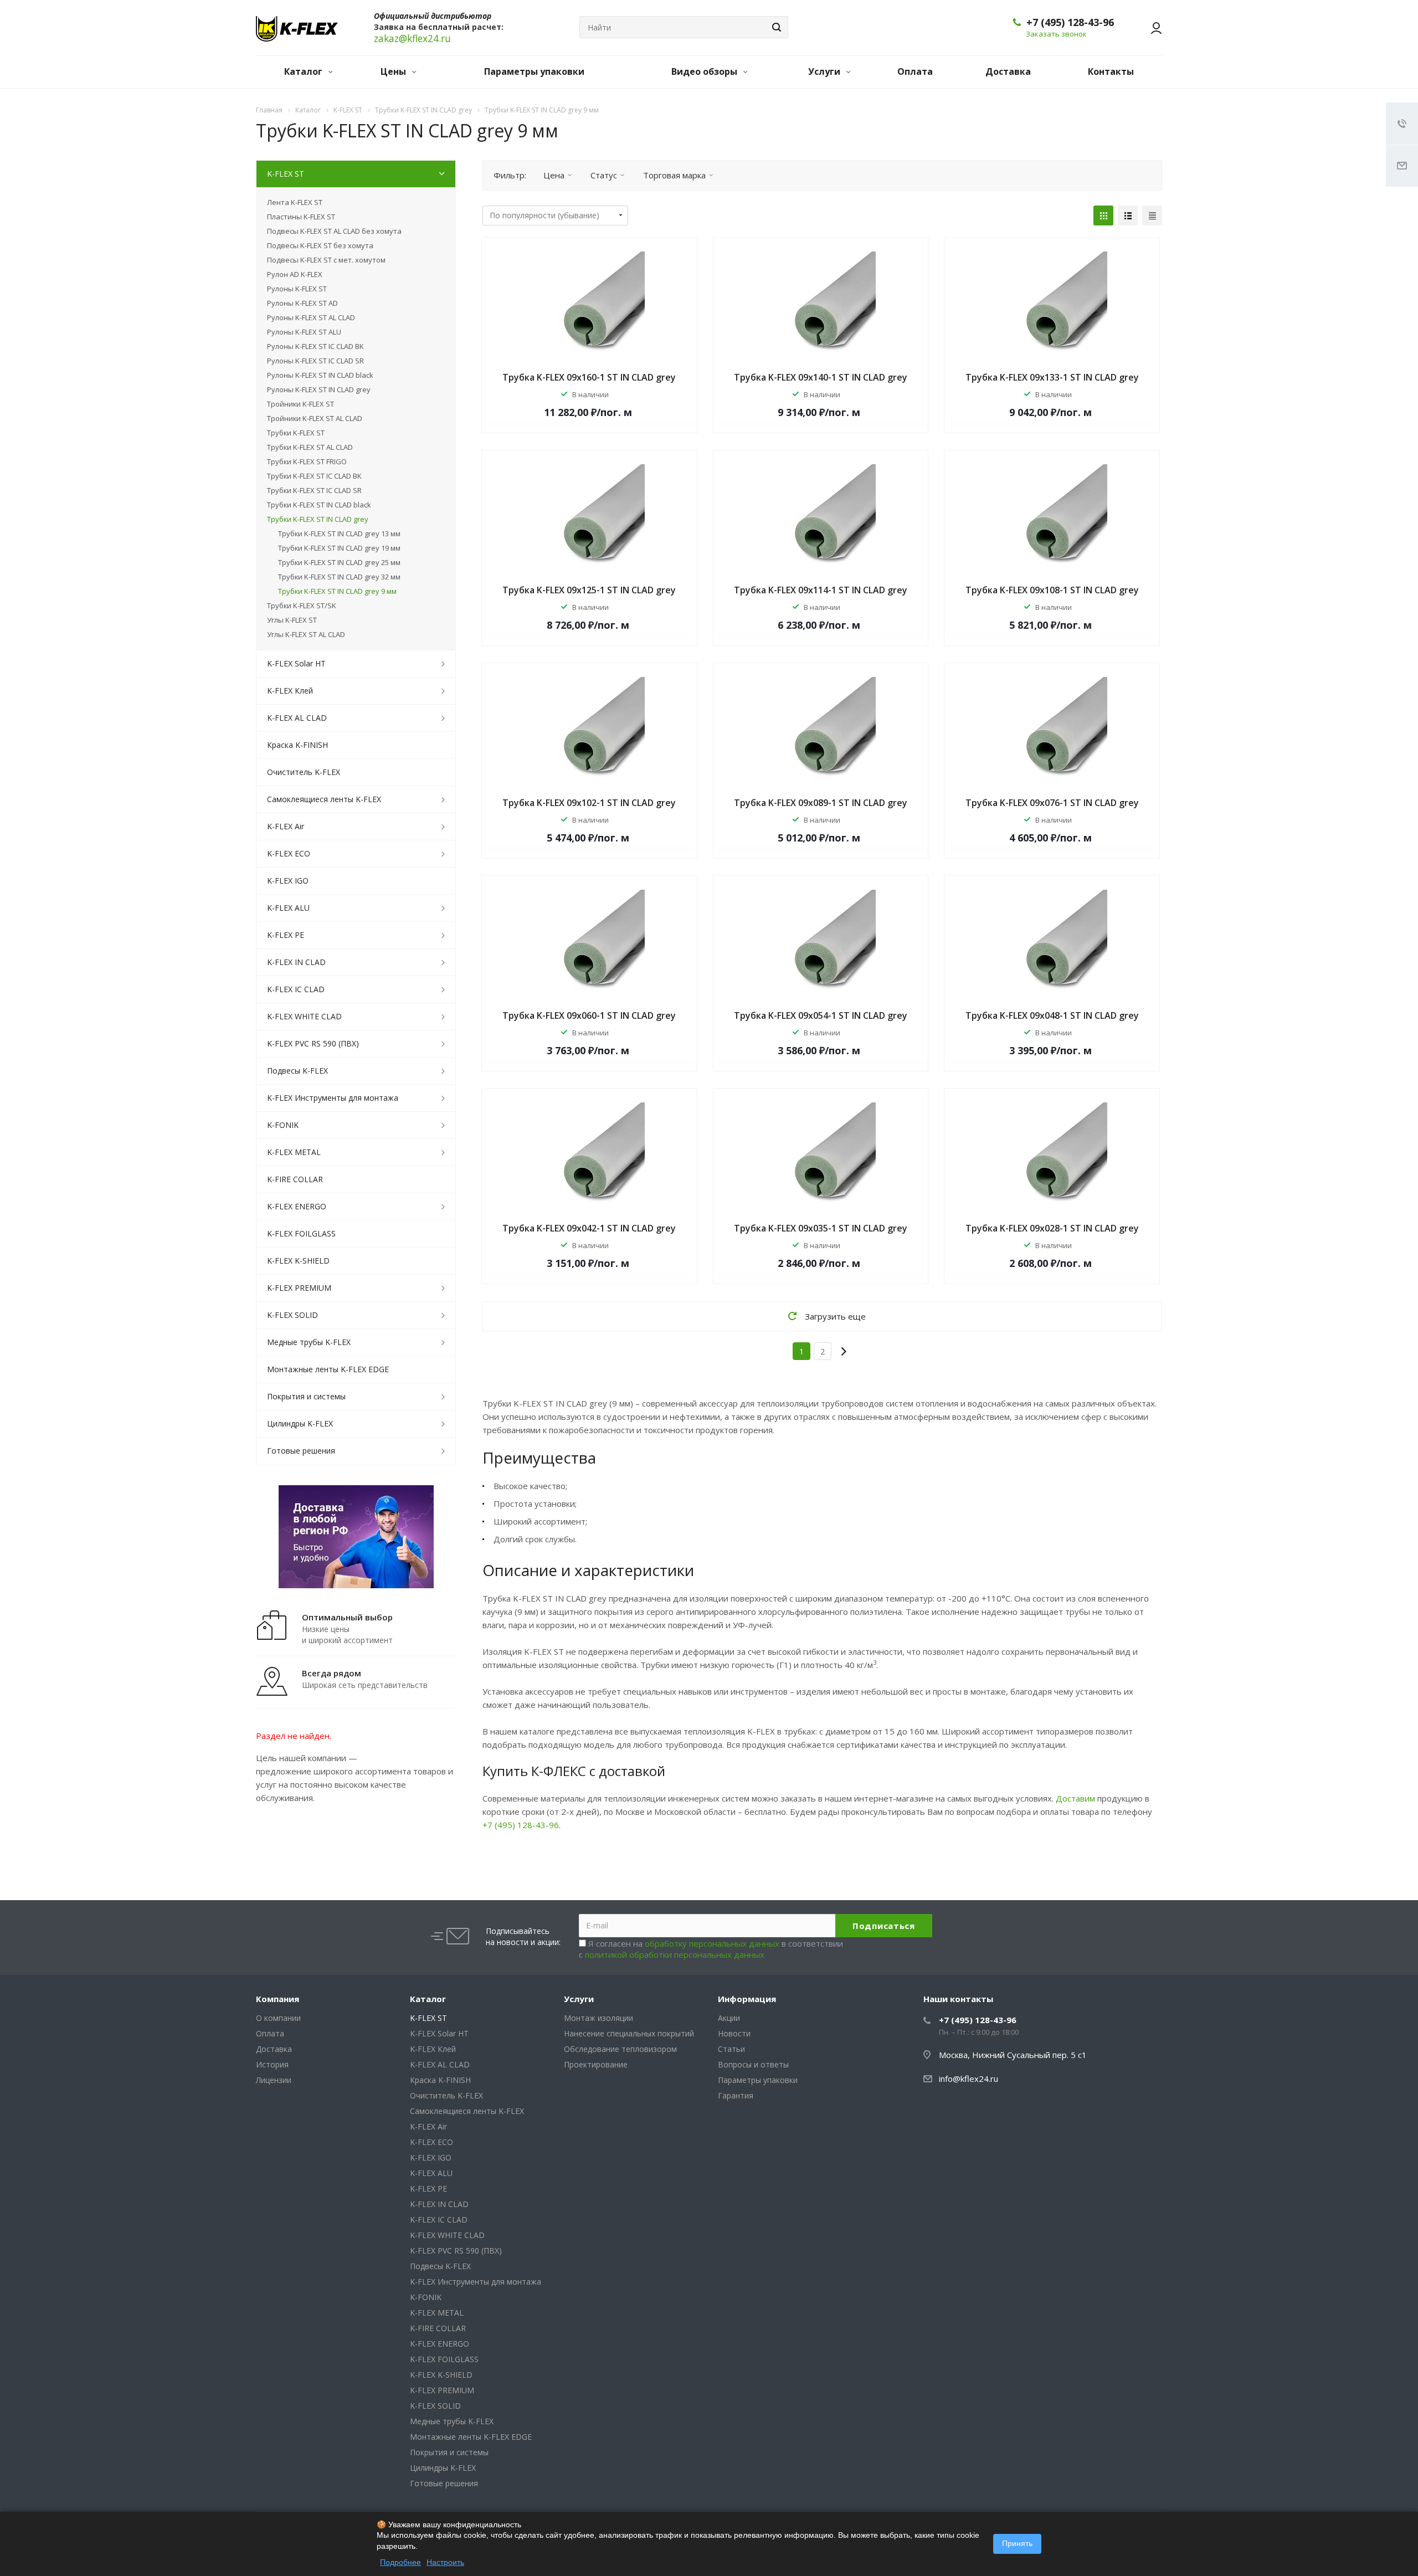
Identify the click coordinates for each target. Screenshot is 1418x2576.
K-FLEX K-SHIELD (298, 1261)
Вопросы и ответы (753, 2064)
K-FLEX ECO (289, 853)
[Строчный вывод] (1128, 215)
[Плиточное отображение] (1103, 215)
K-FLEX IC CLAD (296, 989)
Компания (278, 1999)
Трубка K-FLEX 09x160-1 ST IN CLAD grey (589, 377)
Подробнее (400, 2562)
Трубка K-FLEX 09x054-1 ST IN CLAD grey (821, 1015)
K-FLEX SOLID (292, 1315)
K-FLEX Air (286, 826)
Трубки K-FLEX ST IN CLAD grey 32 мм (339, 577)
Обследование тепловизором (620, 2049)
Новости (734, 2033)
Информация (747, 1999)
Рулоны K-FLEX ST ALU (304, 332)
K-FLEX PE (286, 935)
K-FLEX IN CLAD (296, 962)
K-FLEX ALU (288, 908)
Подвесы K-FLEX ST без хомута (320, 245)
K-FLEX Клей (290, 691)
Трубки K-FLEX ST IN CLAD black (319, 505)
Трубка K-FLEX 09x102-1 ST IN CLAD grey (589, 803)
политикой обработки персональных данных (675, 1954)
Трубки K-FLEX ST (296, 433)
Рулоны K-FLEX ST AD (302, 303)
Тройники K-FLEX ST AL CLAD (315, 418)
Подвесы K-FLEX (297, 1071)
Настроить (445, 2562)
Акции (729, 2018)
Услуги (825, 71)
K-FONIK (283, 1125)
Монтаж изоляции (598, 2018)
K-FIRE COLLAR (295, 1179)
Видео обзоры (705, 71)
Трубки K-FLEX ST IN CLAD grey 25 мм (339, 562)
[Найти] (775, 27)
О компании (278, 2018)
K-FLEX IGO (288, 881)
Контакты (1111, 71)
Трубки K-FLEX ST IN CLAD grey (318, 519)
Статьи (731, 2049)
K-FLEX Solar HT (296, 663)
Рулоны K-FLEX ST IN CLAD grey (319, 389)
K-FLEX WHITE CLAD (304, 1016)
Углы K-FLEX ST (292, 620)
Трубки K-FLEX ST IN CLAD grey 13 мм (339, 533)
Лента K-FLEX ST (295, 202)
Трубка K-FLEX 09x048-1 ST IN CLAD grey (1052, 1015)
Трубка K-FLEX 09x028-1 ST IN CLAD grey (1052, 1228)
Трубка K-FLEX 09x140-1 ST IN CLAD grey (821, 377)
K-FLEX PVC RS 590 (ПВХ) (313, 1043)
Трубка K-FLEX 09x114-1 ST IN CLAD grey (821, 590)
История (272, 2064)
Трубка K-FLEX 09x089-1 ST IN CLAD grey (821, 803)
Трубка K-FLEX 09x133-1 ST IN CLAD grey (1052, 377)
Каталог (304, 71)
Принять (1017, 2543)
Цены (394, 71)
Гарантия (736, 2095)
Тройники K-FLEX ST (300, 404)
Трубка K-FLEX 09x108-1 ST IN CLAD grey (1052, 590)
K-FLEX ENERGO (297, 1206)
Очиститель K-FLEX (304, 772)
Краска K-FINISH (297, 745)
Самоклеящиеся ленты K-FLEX (324, 799)
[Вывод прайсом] (1152, 215)
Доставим (1075, 1798)
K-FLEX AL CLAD (297, 718)
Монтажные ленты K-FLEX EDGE (328, 1369)
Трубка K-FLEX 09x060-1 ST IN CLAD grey (589, 1015)
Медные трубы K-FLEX (309, 1342)
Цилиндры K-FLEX (300, 1423)
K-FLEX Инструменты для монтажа (333, 1098)
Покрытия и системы (306, 1396)
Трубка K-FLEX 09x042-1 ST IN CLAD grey (589, 1228)
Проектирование (596, 2064)
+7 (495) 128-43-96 (1070, 22)
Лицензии (274, 2080)
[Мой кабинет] (1151, 28)
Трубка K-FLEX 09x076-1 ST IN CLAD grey (1052, 803)
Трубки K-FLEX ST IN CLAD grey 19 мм (339, 548)
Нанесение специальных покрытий (629, 2033)
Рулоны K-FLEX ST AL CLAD (311, 317)
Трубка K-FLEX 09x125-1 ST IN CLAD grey (589, 590)
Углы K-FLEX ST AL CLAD (306, 634)
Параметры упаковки (534, 71)
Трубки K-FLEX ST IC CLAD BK (314, 476)
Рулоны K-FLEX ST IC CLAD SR (315, 361)
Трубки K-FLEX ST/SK (302, 605)
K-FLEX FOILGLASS (301, 1233)
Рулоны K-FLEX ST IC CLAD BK (315, 346)
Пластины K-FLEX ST (301, 217)
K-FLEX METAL (294, 1152)
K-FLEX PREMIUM (299, 1288)
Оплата (915, 71)
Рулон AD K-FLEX (295, 274)
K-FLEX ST (286, 174)
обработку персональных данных (712, 1943)
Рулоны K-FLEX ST (297, 289)
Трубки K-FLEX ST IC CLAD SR (314, 490)
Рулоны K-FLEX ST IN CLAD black (320, 375)
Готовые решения (301, 1451)
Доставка (1008, 71)
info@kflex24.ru (969, 2079)
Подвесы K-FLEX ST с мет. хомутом (326, 260)
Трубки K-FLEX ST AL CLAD (310, 447)
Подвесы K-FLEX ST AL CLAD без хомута (334, 231)
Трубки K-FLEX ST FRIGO (307, 461)
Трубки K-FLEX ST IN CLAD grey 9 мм (337, 591)
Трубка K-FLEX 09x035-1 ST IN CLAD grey (821, 1228)
